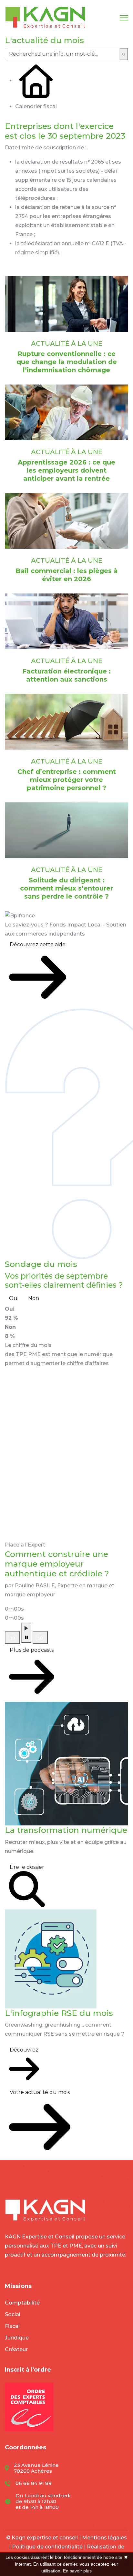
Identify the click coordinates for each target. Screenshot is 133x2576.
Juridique (17, 2338)
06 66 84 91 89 (34, 2483)
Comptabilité (22, 2303)
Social (13, 2314)
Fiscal (12, 2326)
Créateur (16, 2349)
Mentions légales (104, 2538)
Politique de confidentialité (47, 2547)
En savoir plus (77, 2571)
